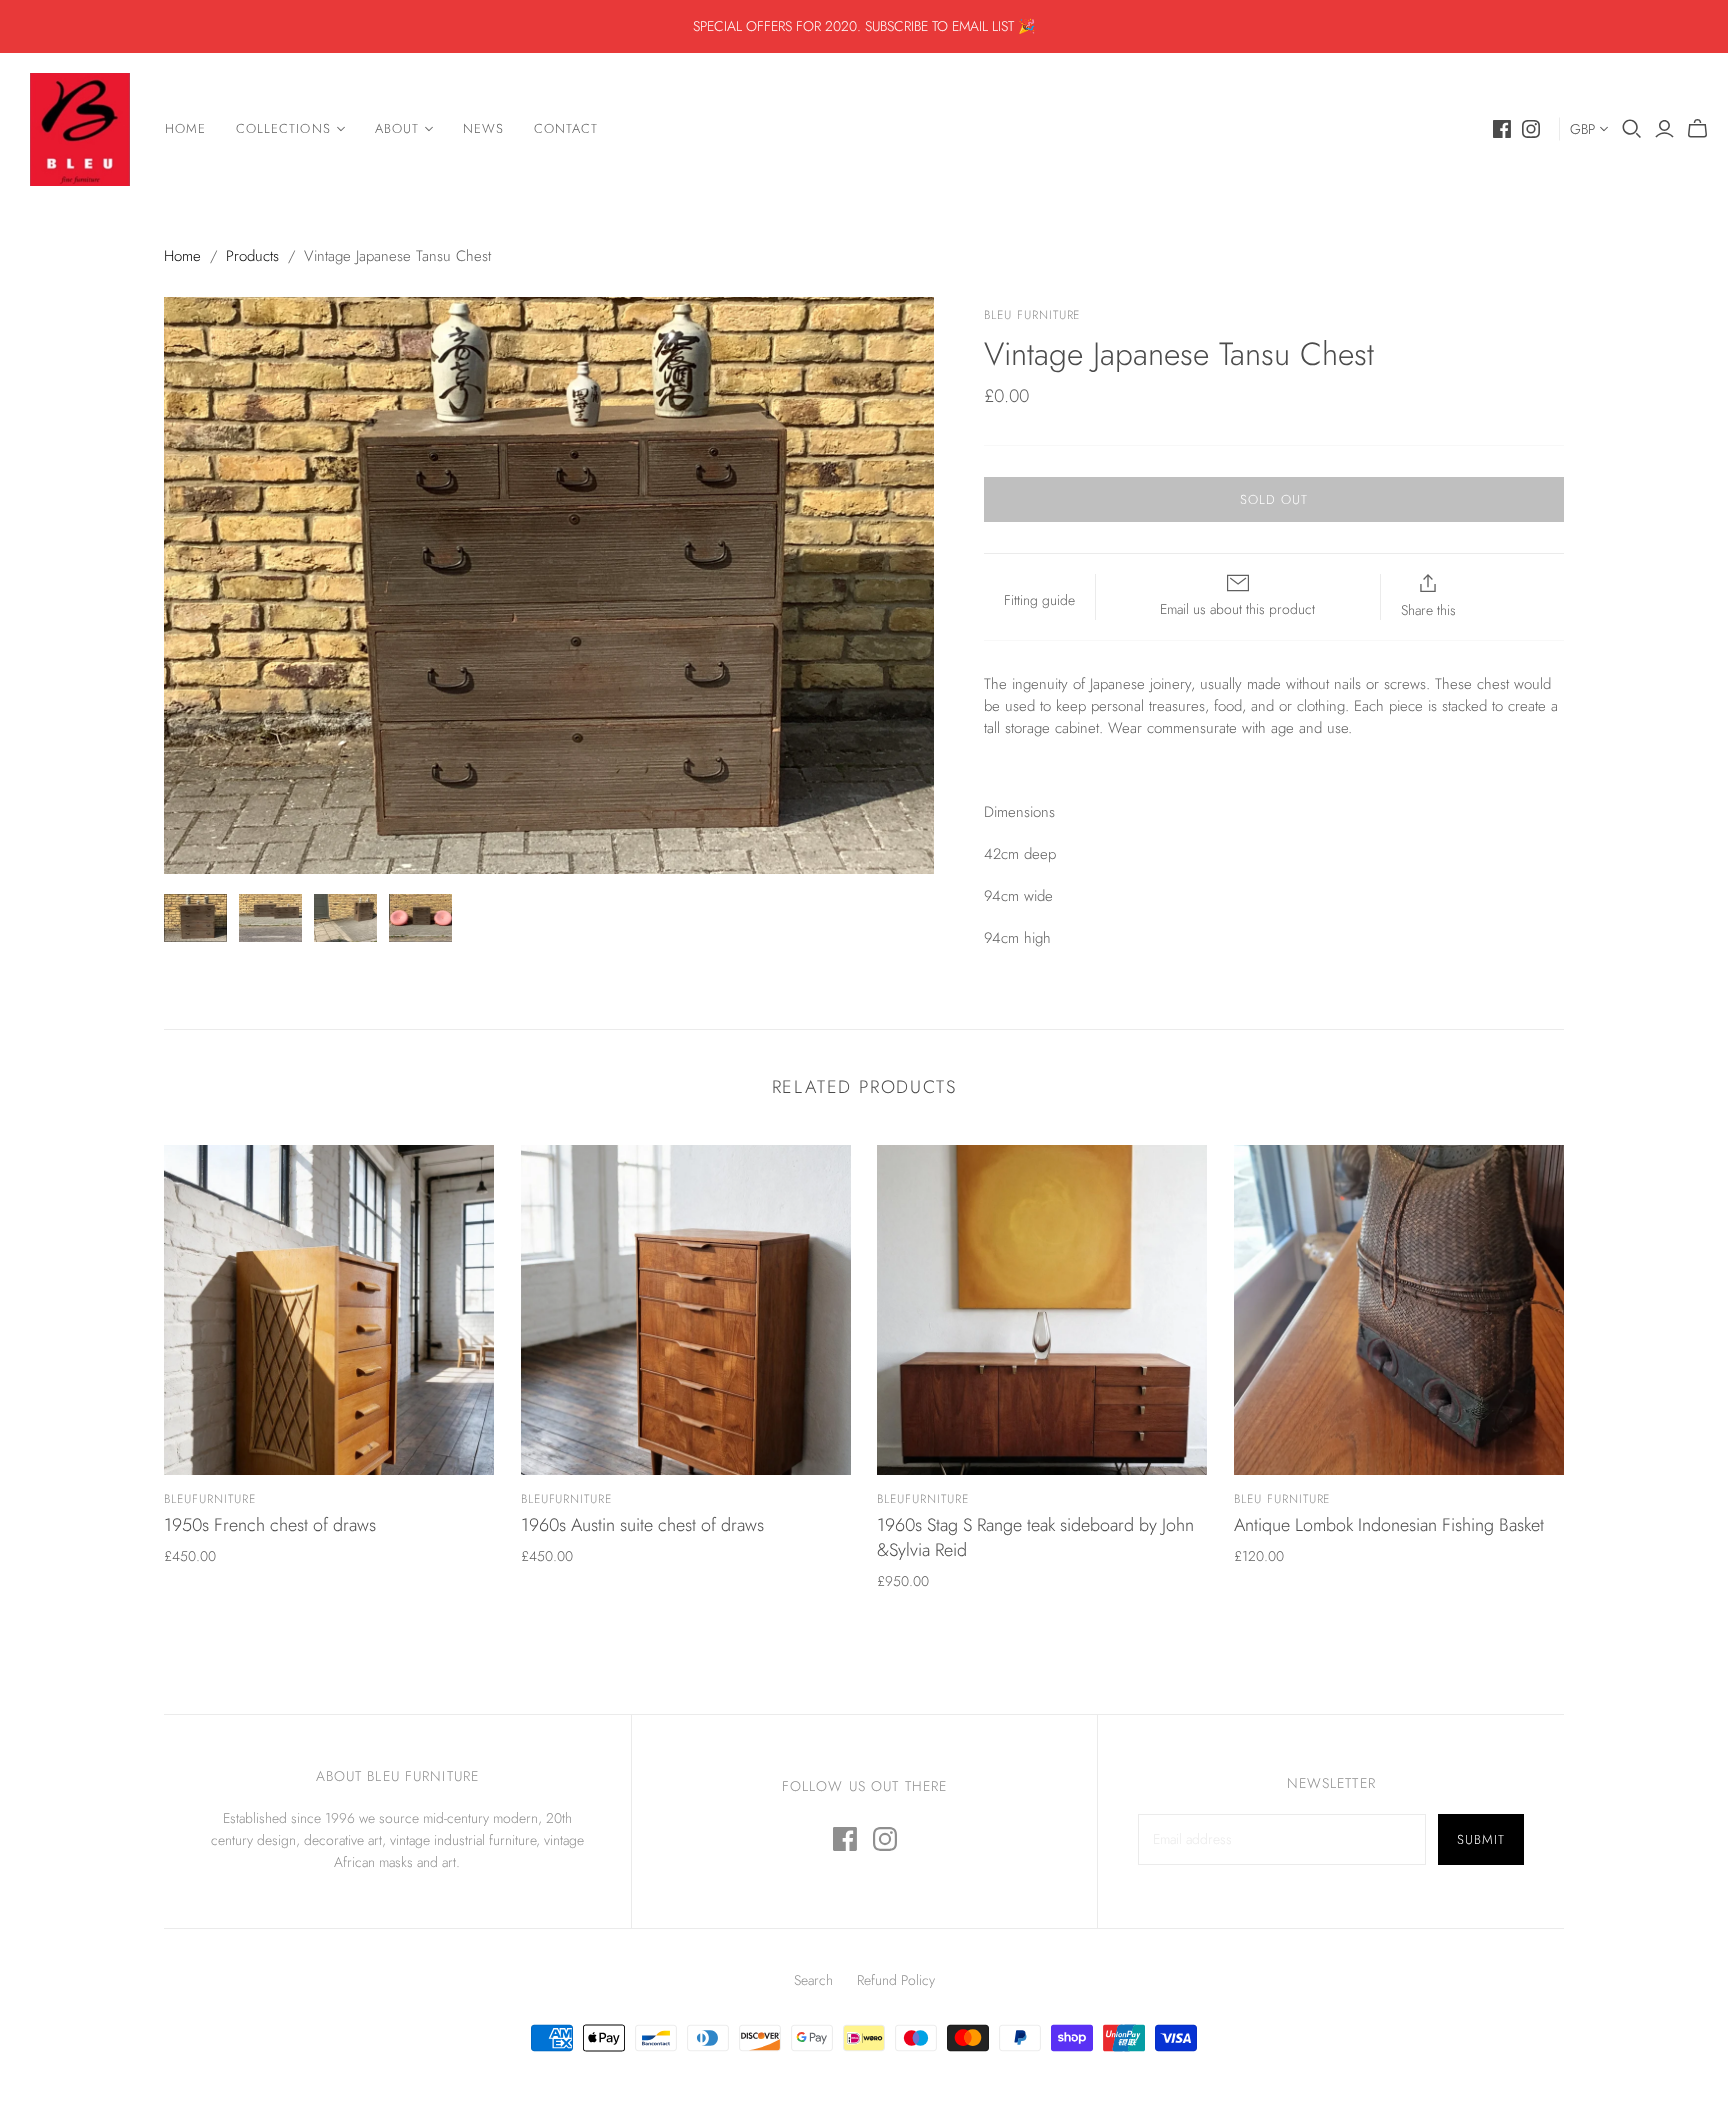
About (397, 128)
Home (185, 128)
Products (252, 256)
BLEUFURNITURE (209, 1499)
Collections (283, 128)
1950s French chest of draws (270, 1525)
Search (813, 1980)
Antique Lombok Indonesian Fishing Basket (1389, 1525)
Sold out (1274, 499)
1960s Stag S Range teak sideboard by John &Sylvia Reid (1035, 1537)
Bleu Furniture (1282, 1499)
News (483, 128)
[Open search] (1632, 129)
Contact (566, 128)
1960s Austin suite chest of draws (642, 1525)
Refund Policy (896, 1980)
